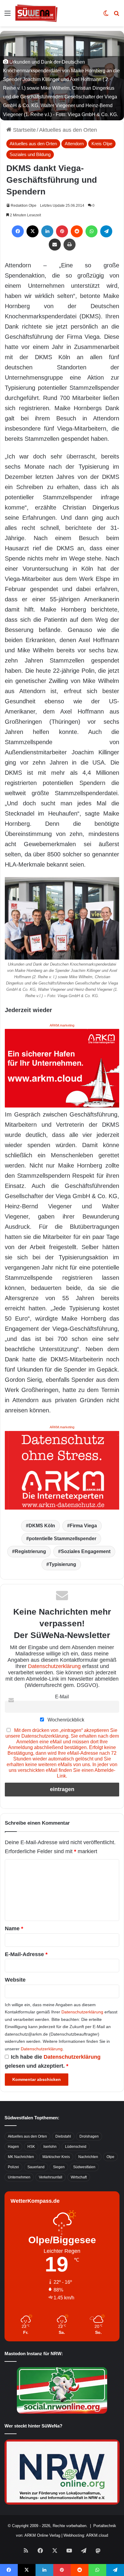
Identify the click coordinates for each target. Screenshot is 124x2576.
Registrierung (30, 1551)
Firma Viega (83, 1526)
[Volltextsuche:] (116, 15)
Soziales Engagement (86, 1551)
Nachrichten (88, 2157)
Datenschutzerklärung (54, 1666)
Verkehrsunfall (51, 2177)
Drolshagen (89, 2136)
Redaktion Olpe (24, 206)
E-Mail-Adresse (26, 1954)
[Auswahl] (8, 15)
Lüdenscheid (76, 2147)
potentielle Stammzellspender (63, 1539)
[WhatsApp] (91, 231)
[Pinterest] (62, 231)
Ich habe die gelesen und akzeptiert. (53, 2061)
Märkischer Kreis (56, 2157)
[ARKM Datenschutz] (62, 1470)
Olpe (110, 2157)
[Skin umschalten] (106, 15)
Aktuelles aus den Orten (68, 130)
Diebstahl (63, 2136)
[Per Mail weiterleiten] (55, 245)
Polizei (13, 2167)
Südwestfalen (84, 2167)
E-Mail (62, 1697)
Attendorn (74, 144)
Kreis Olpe (102, 144)
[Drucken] (70, 245)
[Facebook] (18, 231)
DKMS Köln (42, 1526)
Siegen (59, 2167)
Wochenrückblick (65, 1720)
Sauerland (36, 2167)
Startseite (24, 130)
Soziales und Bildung (30, 154)
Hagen (13, 2147)
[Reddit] (77, 231)
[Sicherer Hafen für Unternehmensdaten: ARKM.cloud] (62, 1068)
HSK (31, 2147)
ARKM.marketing (62, 1025)
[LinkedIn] (47, 231)
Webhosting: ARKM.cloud (86, 2535)
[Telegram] (106, 231)
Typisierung (63, 1564)
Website (15, 1980)
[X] (33, 231)
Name (14, 1928)
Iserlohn (50, 2147)
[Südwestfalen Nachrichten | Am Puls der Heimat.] (36, 13)
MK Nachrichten (21, 2157)
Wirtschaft (79, 2177)
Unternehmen (19, 2177)
